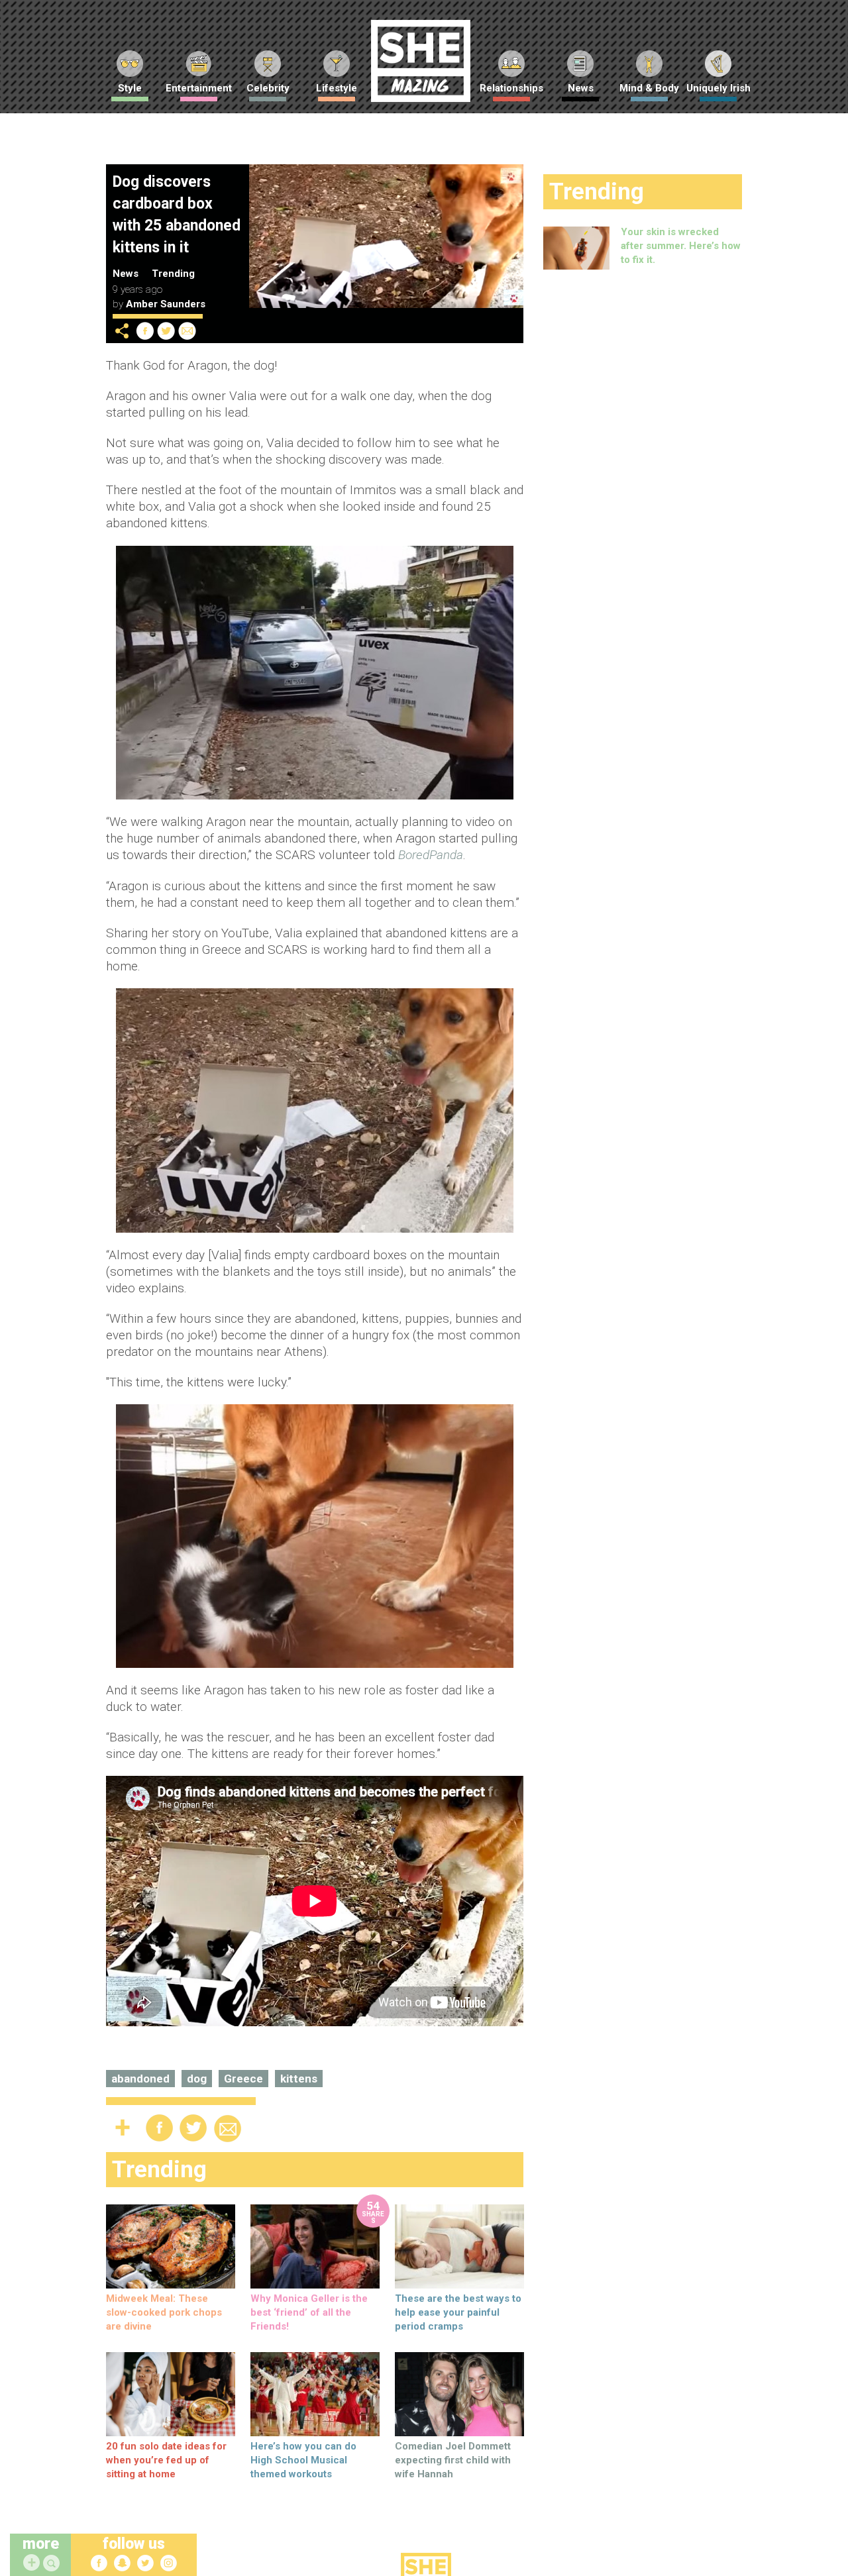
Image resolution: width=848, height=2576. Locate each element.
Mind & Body (649, 88)
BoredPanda (431, 855)
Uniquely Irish (718, 88)
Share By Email (187, 331)
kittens (299, 2079)
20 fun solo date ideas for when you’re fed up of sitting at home (166, 2460)
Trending (173, 274)
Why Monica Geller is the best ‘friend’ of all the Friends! (309, 2312)
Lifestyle (337, 88)
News (581, 88)
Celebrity (268, 88)
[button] (53, 2564)
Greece (243, 2079)
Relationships (511, 88)
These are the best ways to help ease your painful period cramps (458, 2312)
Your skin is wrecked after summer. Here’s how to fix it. (681, 246)
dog (197, 2079)
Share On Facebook (145, 331)
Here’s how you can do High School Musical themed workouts (303, 2460)
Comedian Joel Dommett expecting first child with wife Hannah (453, 2460)
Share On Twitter (166, 331)
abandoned (140, 2079)
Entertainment (199, 88)
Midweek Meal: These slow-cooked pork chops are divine (164, 2312)
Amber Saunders (166, 304)
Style (130, 88)
